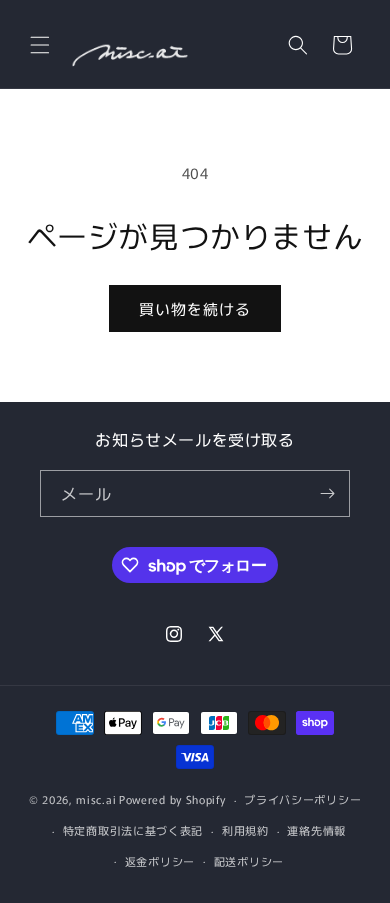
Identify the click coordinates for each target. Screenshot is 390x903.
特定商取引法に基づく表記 (133, 830)
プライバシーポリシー (302, 799)
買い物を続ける (195, 308)
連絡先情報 (316, 830)
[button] (40, 45)
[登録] (327, 493)
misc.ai (96, 799)
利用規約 (245, 830)
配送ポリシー (249, 861)
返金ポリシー (160, 861)
